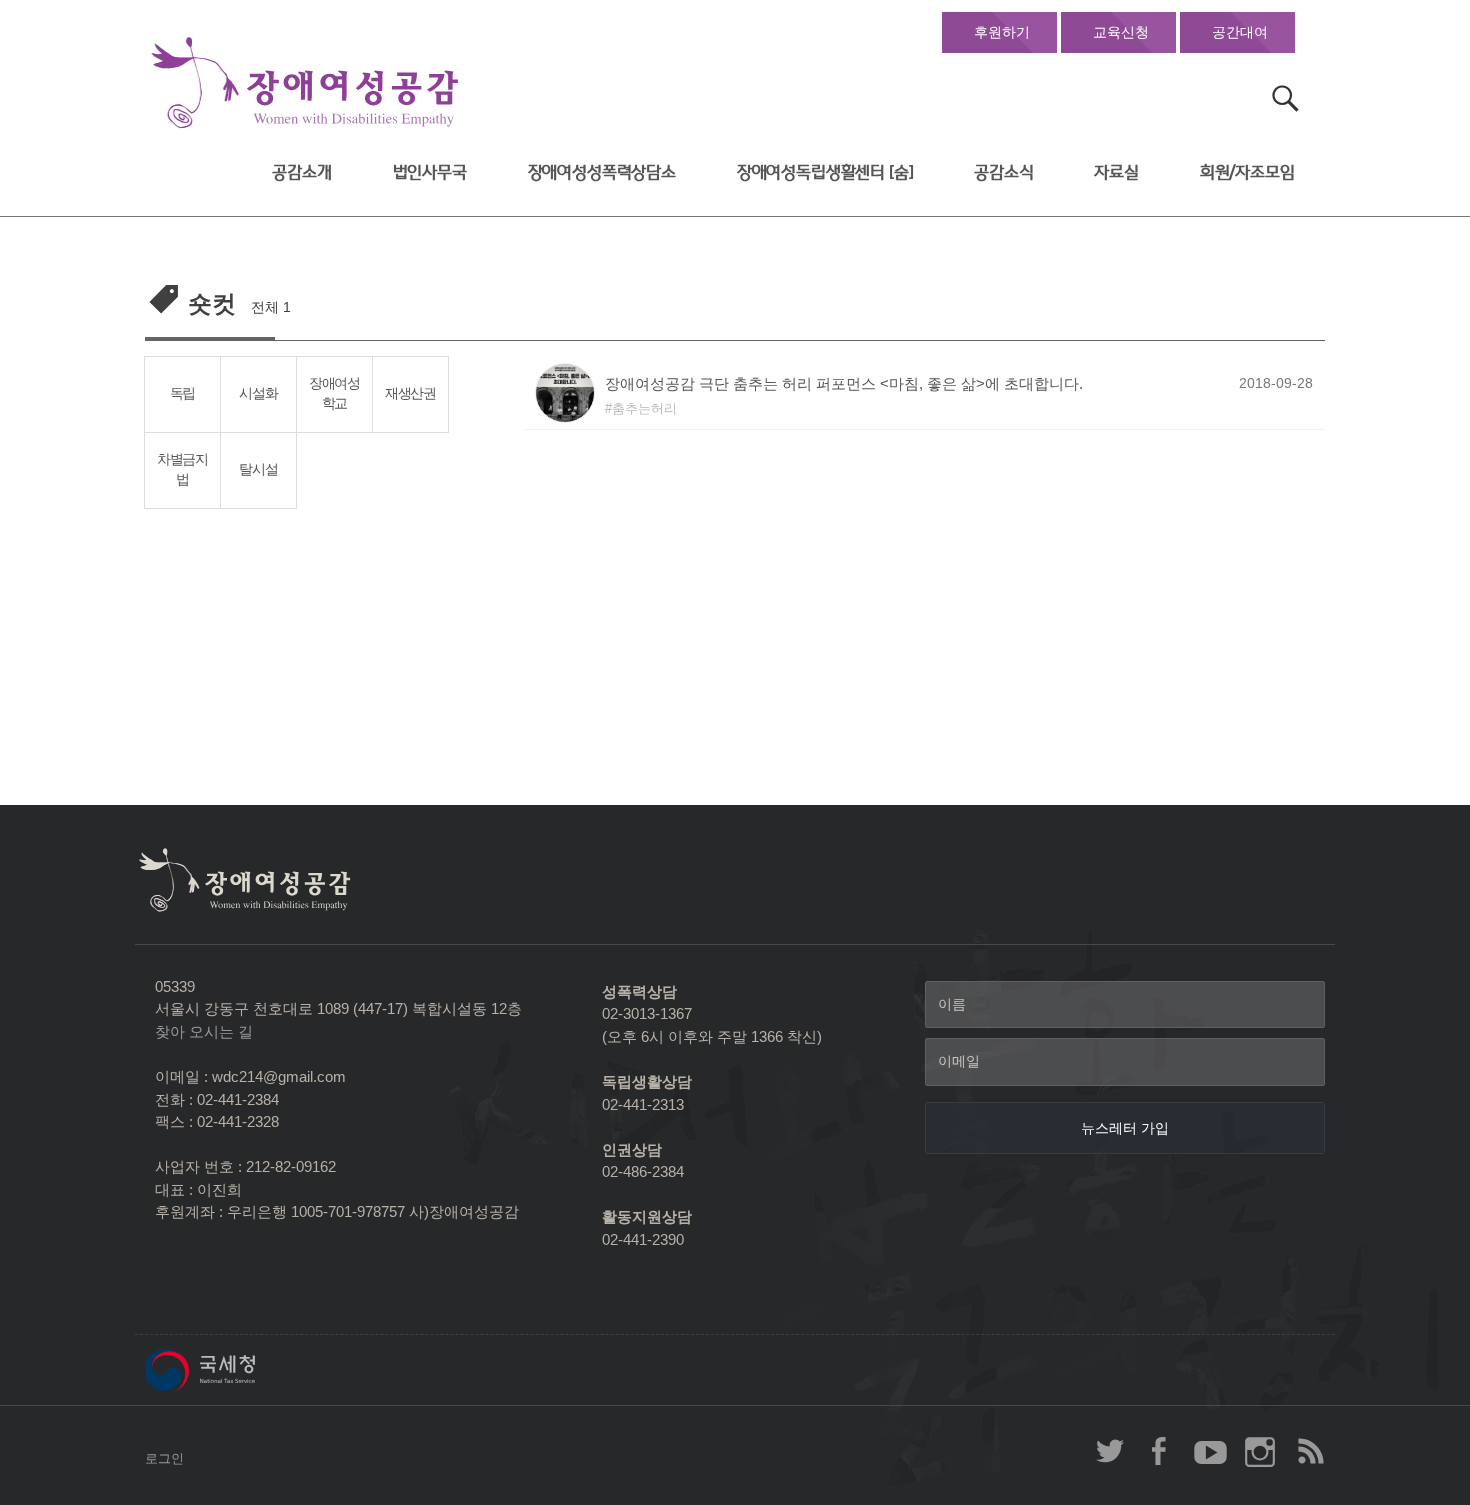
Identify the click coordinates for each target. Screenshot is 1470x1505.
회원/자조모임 (1247, 172)
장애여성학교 (334, 394)
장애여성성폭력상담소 (602, 172)
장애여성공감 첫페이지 (305, 83)
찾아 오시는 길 (204, 1031)
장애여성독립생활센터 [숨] (825, 172)
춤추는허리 (644, 408)
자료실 (1116, 172)
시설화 (258, 393)
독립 (182, 393)
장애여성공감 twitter (1110, 1451)
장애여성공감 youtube (1210, 1451)
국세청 (245, 1370)
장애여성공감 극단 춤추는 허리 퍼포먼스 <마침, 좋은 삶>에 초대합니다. (844, 383)
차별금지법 (182, 470)
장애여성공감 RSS (1310, 1451)
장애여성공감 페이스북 (1160, 1451)
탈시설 (258, 469)
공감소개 (301, 172)
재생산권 (410, 393)
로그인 (164, 1458)
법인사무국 (430, 172)
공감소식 (1003, 172)
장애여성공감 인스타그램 (1260, 1451)
